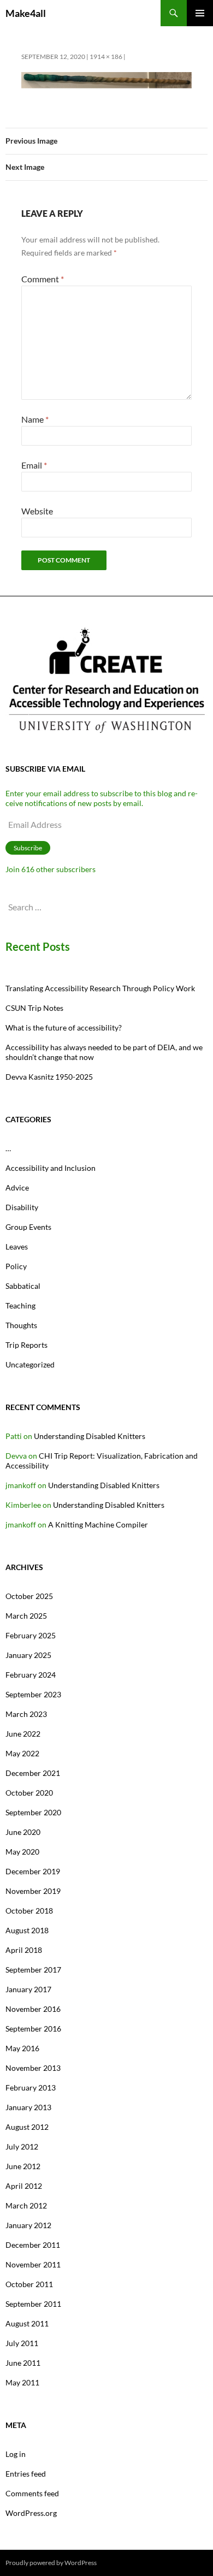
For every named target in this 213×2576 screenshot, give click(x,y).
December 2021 (33, 1773)
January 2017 (28, 1989)
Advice (17, 1188)
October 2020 (29, 1793)
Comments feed (32, 2493)
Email (34, 465)
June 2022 (23, 1734)
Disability (22, 1207)
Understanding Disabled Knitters (90, 1436)
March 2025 (26, 1616)
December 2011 (33, 2245)
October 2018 (29, 1911)
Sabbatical (23, 1286)
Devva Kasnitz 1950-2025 (49, 1077)
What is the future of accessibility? (64, 1028)
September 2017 (33, 1970)
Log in (16, 2454)
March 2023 (26, 1714)
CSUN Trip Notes (34, 1008)
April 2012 (24, 2186)
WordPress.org (31, 2513)
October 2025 (29, 1596)
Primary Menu (200, 13)
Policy (16, 1266)
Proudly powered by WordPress (51, 2563)
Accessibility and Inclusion (51, 1168)
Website (37, 511)
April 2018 (24, 1950)
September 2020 (33, 1812)
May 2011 (22, 2382)
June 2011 (23, 2363)
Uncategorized (30, 1364)
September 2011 (33, 2304)
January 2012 (28, 2225)
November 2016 (33, 2009)
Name (35, 419)
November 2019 (33, 1891)
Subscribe (28, 848)
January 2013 (28, 2107)
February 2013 (31, 2088)
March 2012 (26, 2205)
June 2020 (23, 1832)
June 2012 (23, 2166)
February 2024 (31, 1675)
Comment (43, 279)
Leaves (17, 1246)
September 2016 (33, 2029)
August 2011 (27, 2323)
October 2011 (29, 2284)
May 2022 (22, 1753)
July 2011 (22, 2343)
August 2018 (27, 1930)
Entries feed (26, 2474)
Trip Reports (26, 1345)
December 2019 (33, 1871)
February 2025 (31, 1635)
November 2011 (33, 2264)
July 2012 (22, 2146)
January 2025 (28, 1655)
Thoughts (21, 1325)
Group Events (28, 1227)
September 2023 (33, 1694)
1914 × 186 (106, 57)
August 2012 (27, 2127)
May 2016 (22, 2048)
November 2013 (33, 2068)
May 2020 (22, 1852)
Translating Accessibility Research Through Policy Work (100, 988)
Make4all (26, 13)
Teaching (20, 1305)
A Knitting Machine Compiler (98, 1524)
